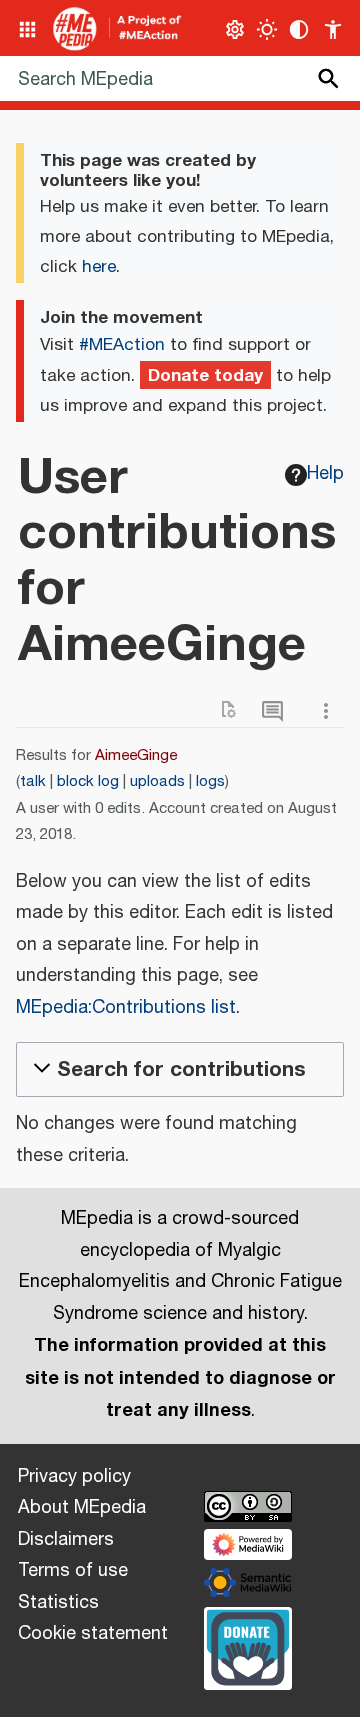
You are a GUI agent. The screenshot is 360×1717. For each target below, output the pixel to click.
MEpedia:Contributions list (126, 1008)
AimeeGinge (136, 755)
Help (325, 474)
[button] (180, 1069)
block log (88, 781)
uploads (157, 781)
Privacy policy (74, 1477)
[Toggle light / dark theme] (267, 29)
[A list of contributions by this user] (277, 711)
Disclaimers (66, 1540)
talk (33, 781)
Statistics (58, 1603)
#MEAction (122, 345)
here (99, 267)
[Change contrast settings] (299, 29)
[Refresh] (235, 711)
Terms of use (73, 1571)
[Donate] (248, 1646)
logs (210, 781)
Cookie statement (93, 1634)
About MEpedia (82, 1508)
